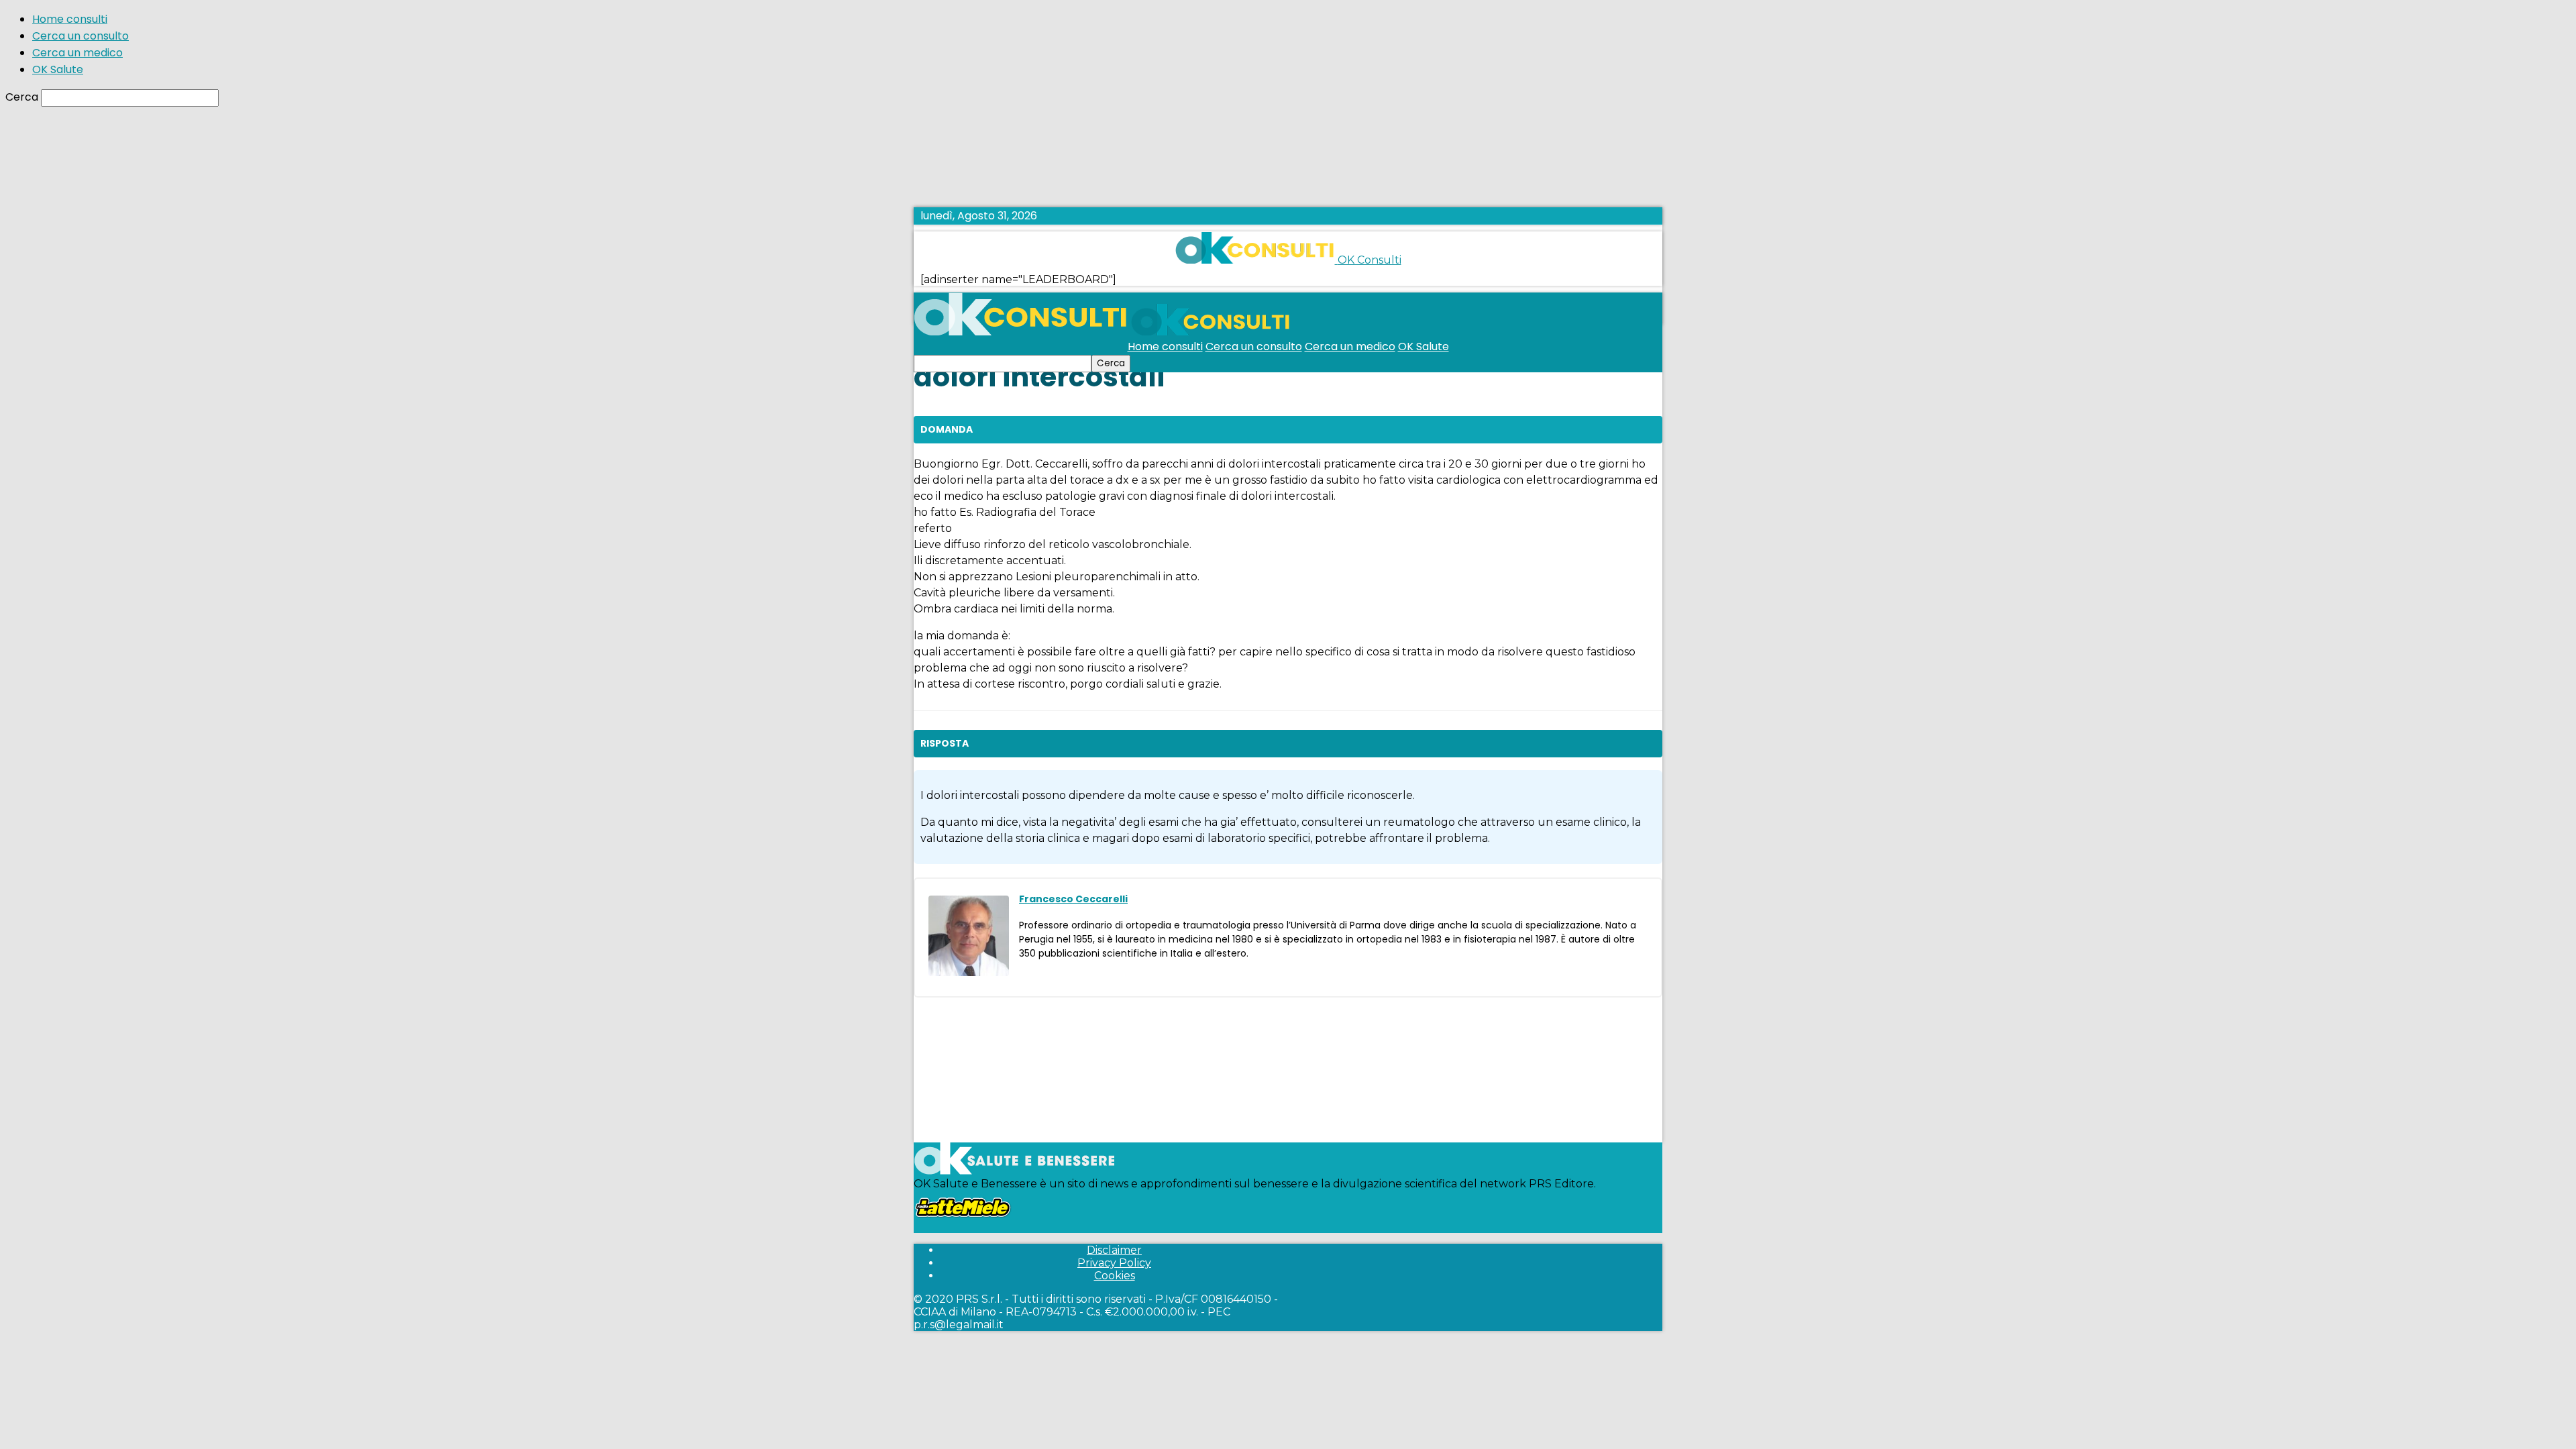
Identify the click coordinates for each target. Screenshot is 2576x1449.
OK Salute (58, 69)
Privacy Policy (1114, 1263)
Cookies (1115, 1276)
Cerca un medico (77, 53)
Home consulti (70, 19)
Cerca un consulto (80, 36)
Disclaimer (1114, 1250)
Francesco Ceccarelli (1073, 899)
